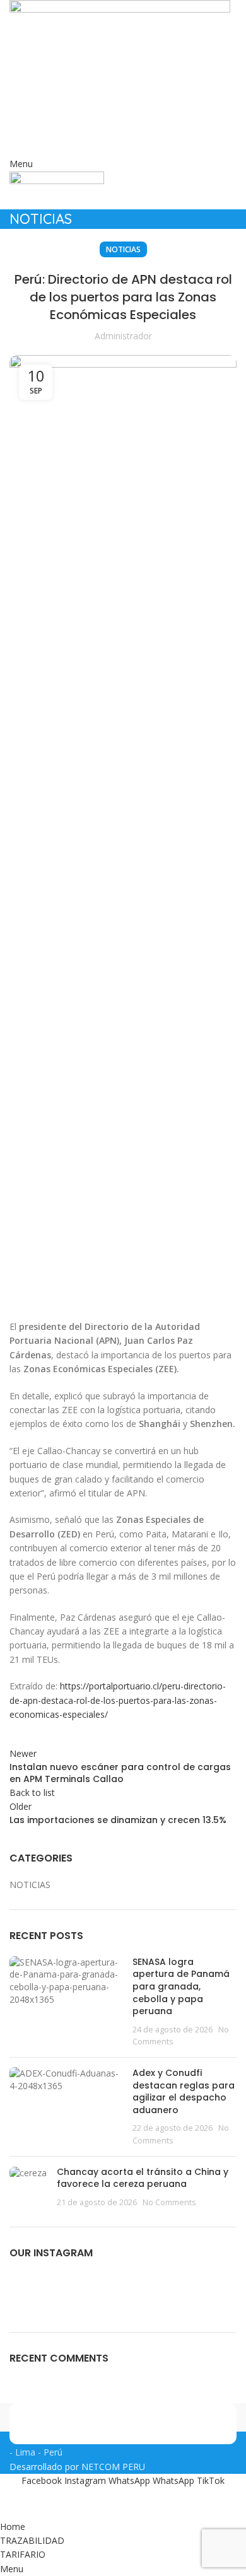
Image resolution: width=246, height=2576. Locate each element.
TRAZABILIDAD (123, 123)
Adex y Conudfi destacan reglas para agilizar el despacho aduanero (184, 2091)
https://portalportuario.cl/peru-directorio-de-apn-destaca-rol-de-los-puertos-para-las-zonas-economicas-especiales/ (118, 1700)
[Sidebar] (16, 2504)
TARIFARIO (123, 145)
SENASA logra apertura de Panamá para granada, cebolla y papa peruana (181, 1986)
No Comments (169, 2202)
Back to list (32, 1792)
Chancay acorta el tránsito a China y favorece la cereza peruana (143, 2178)
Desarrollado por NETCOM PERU (77, 2467)
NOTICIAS (123, 249)
